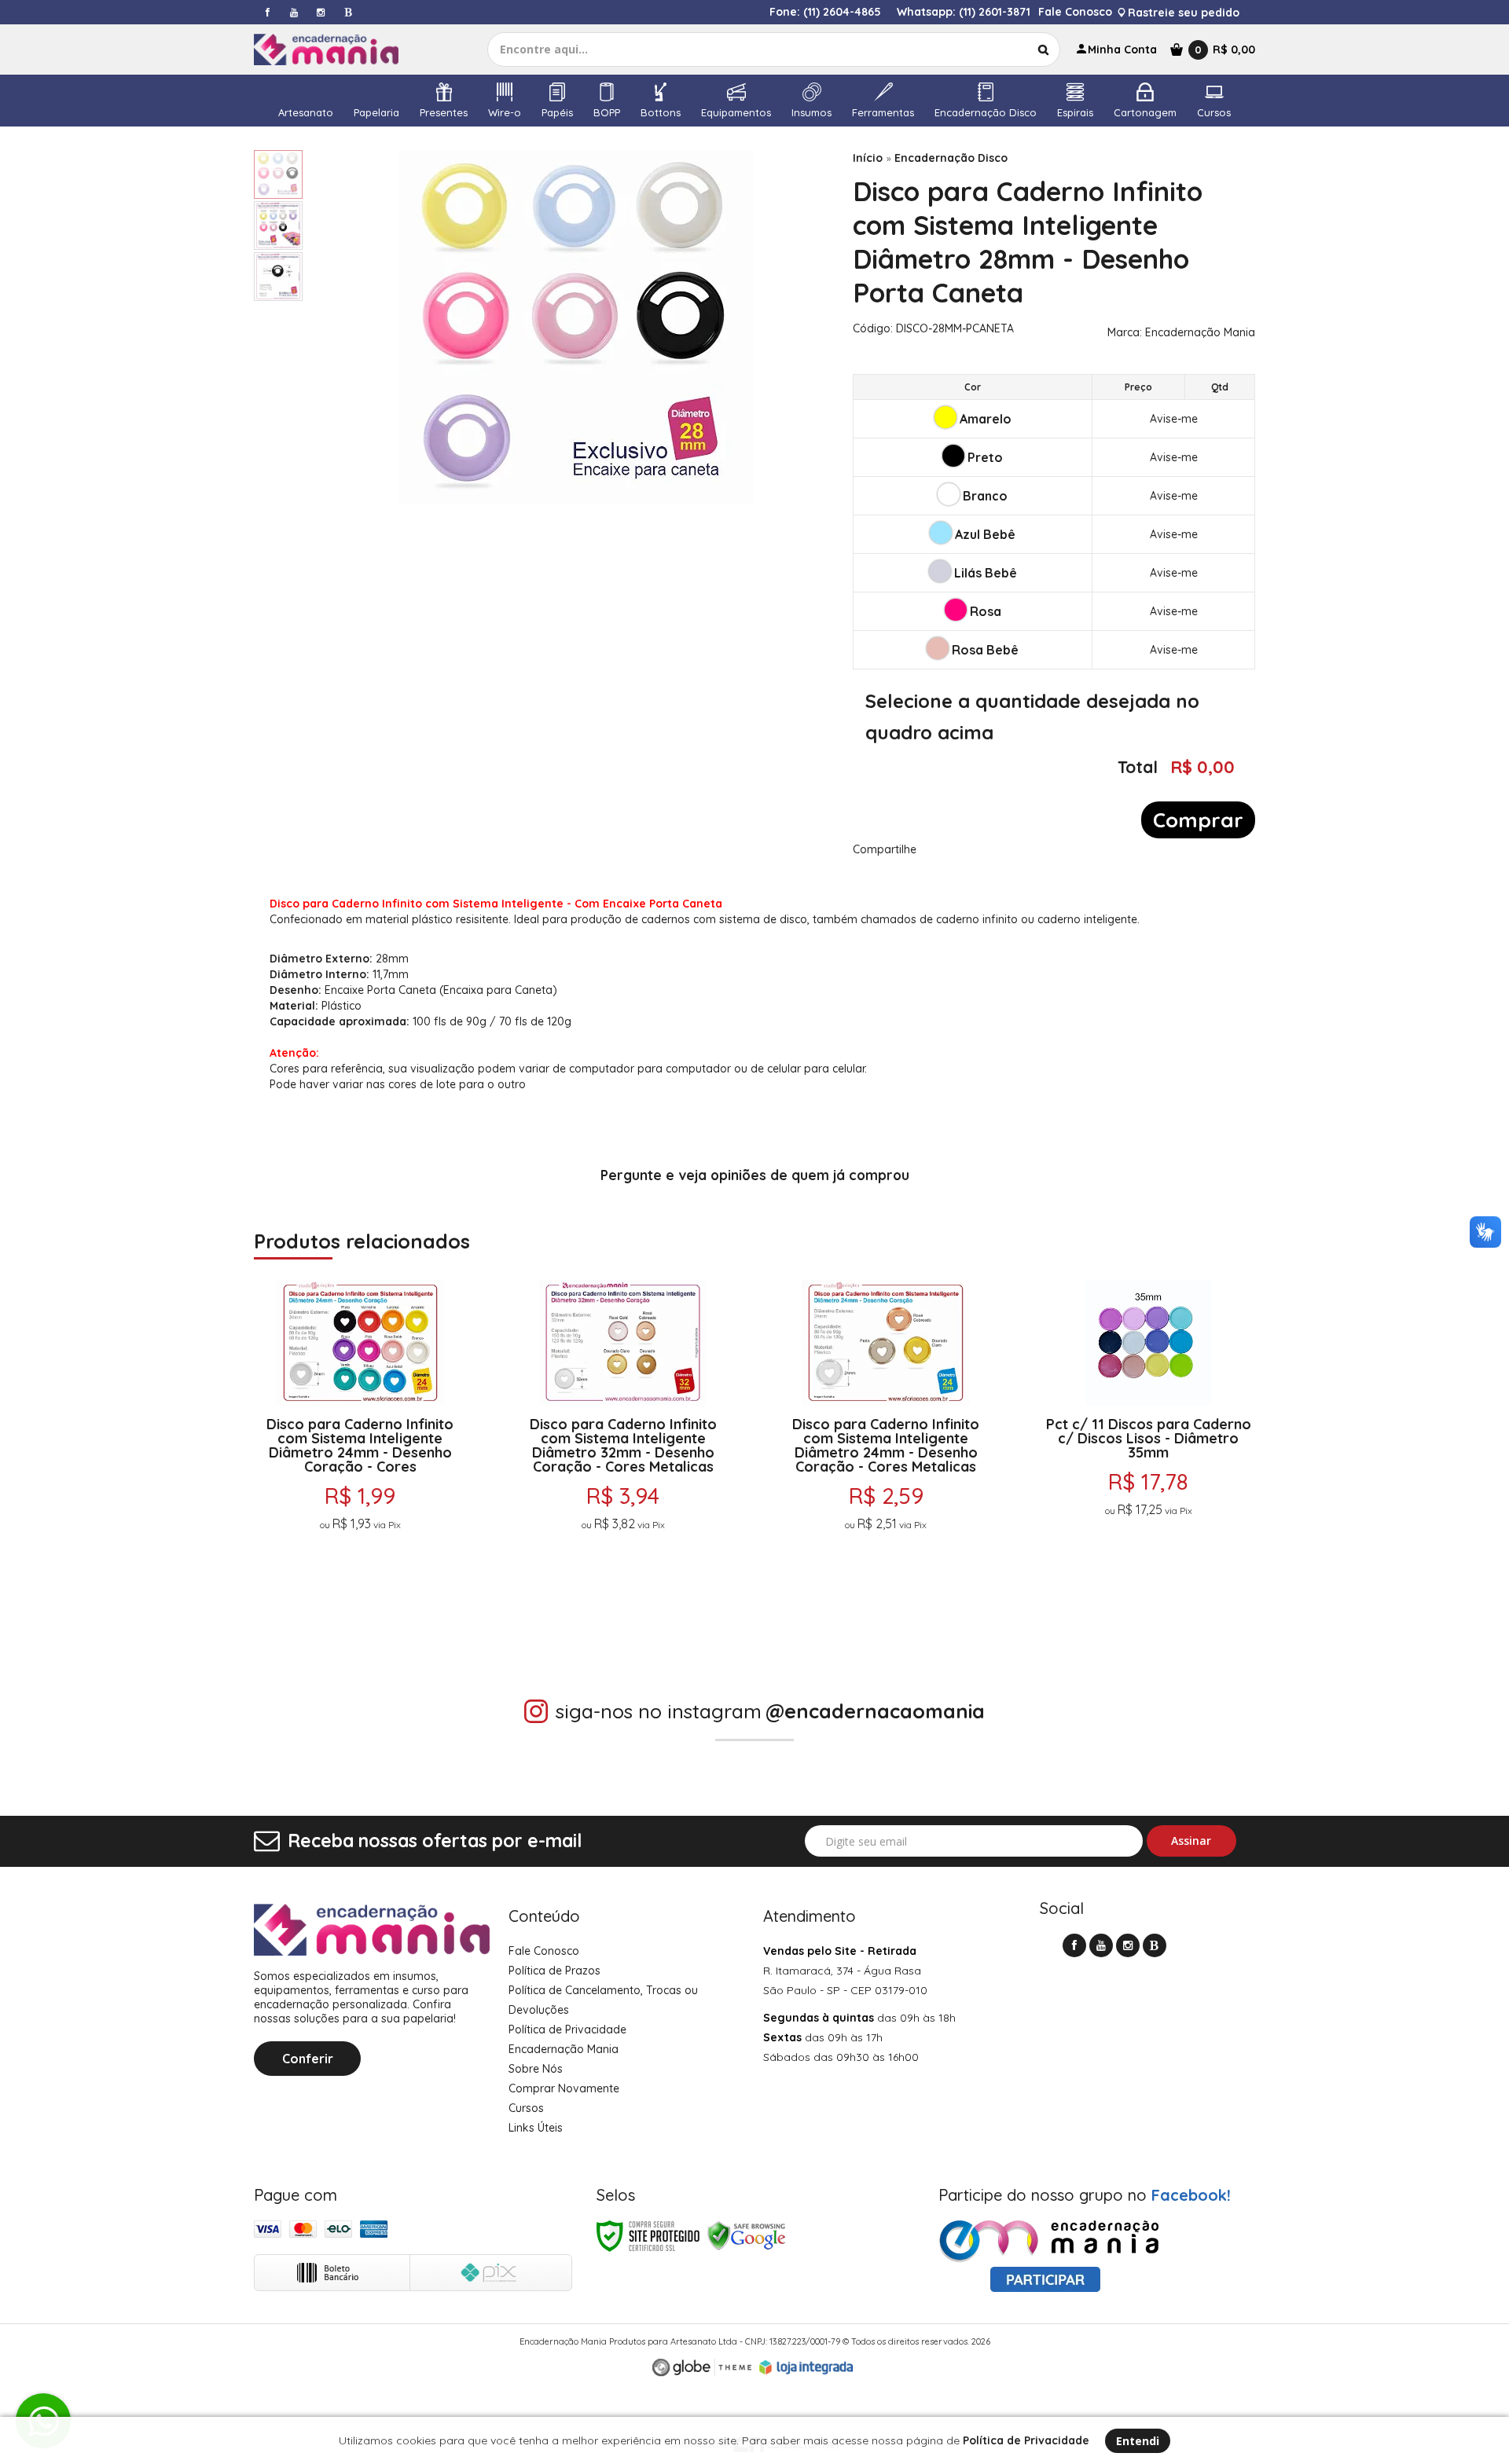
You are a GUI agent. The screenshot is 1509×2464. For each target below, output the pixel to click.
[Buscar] (1043, 49)
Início (868, 158)
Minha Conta (1122, 49)
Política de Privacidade (567, 2029)
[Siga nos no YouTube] (1101, 1945)
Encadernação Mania (1200, 332)
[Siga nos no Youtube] (294, 12)
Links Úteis (536, 2128)
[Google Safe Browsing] (747, 2235)
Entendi (1138, 2441)
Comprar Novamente (564, 2088)
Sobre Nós (536, 2069)
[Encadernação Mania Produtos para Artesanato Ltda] (340, 49)
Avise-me (1174, 419)
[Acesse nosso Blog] (347, 12)
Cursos (526, 2108)
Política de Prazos (554, 1971)
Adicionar (421, 1600)
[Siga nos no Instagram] (321, 12)
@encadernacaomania (875, 1711)
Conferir (308, 2059)
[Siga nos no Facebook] (267, 12)
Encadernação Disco (951, 158)
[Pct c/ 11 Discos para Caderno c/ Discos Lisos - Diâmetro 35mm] (1149, 1451)
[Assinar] (1192, 1841)
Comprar (1198, 820)
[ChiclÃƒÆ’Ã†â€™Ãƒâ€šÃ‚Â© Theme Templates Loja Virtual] (702, 2368)
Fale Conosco (1075, 12)
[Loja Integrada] (806, 2367)
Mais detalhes (360, 1561)
